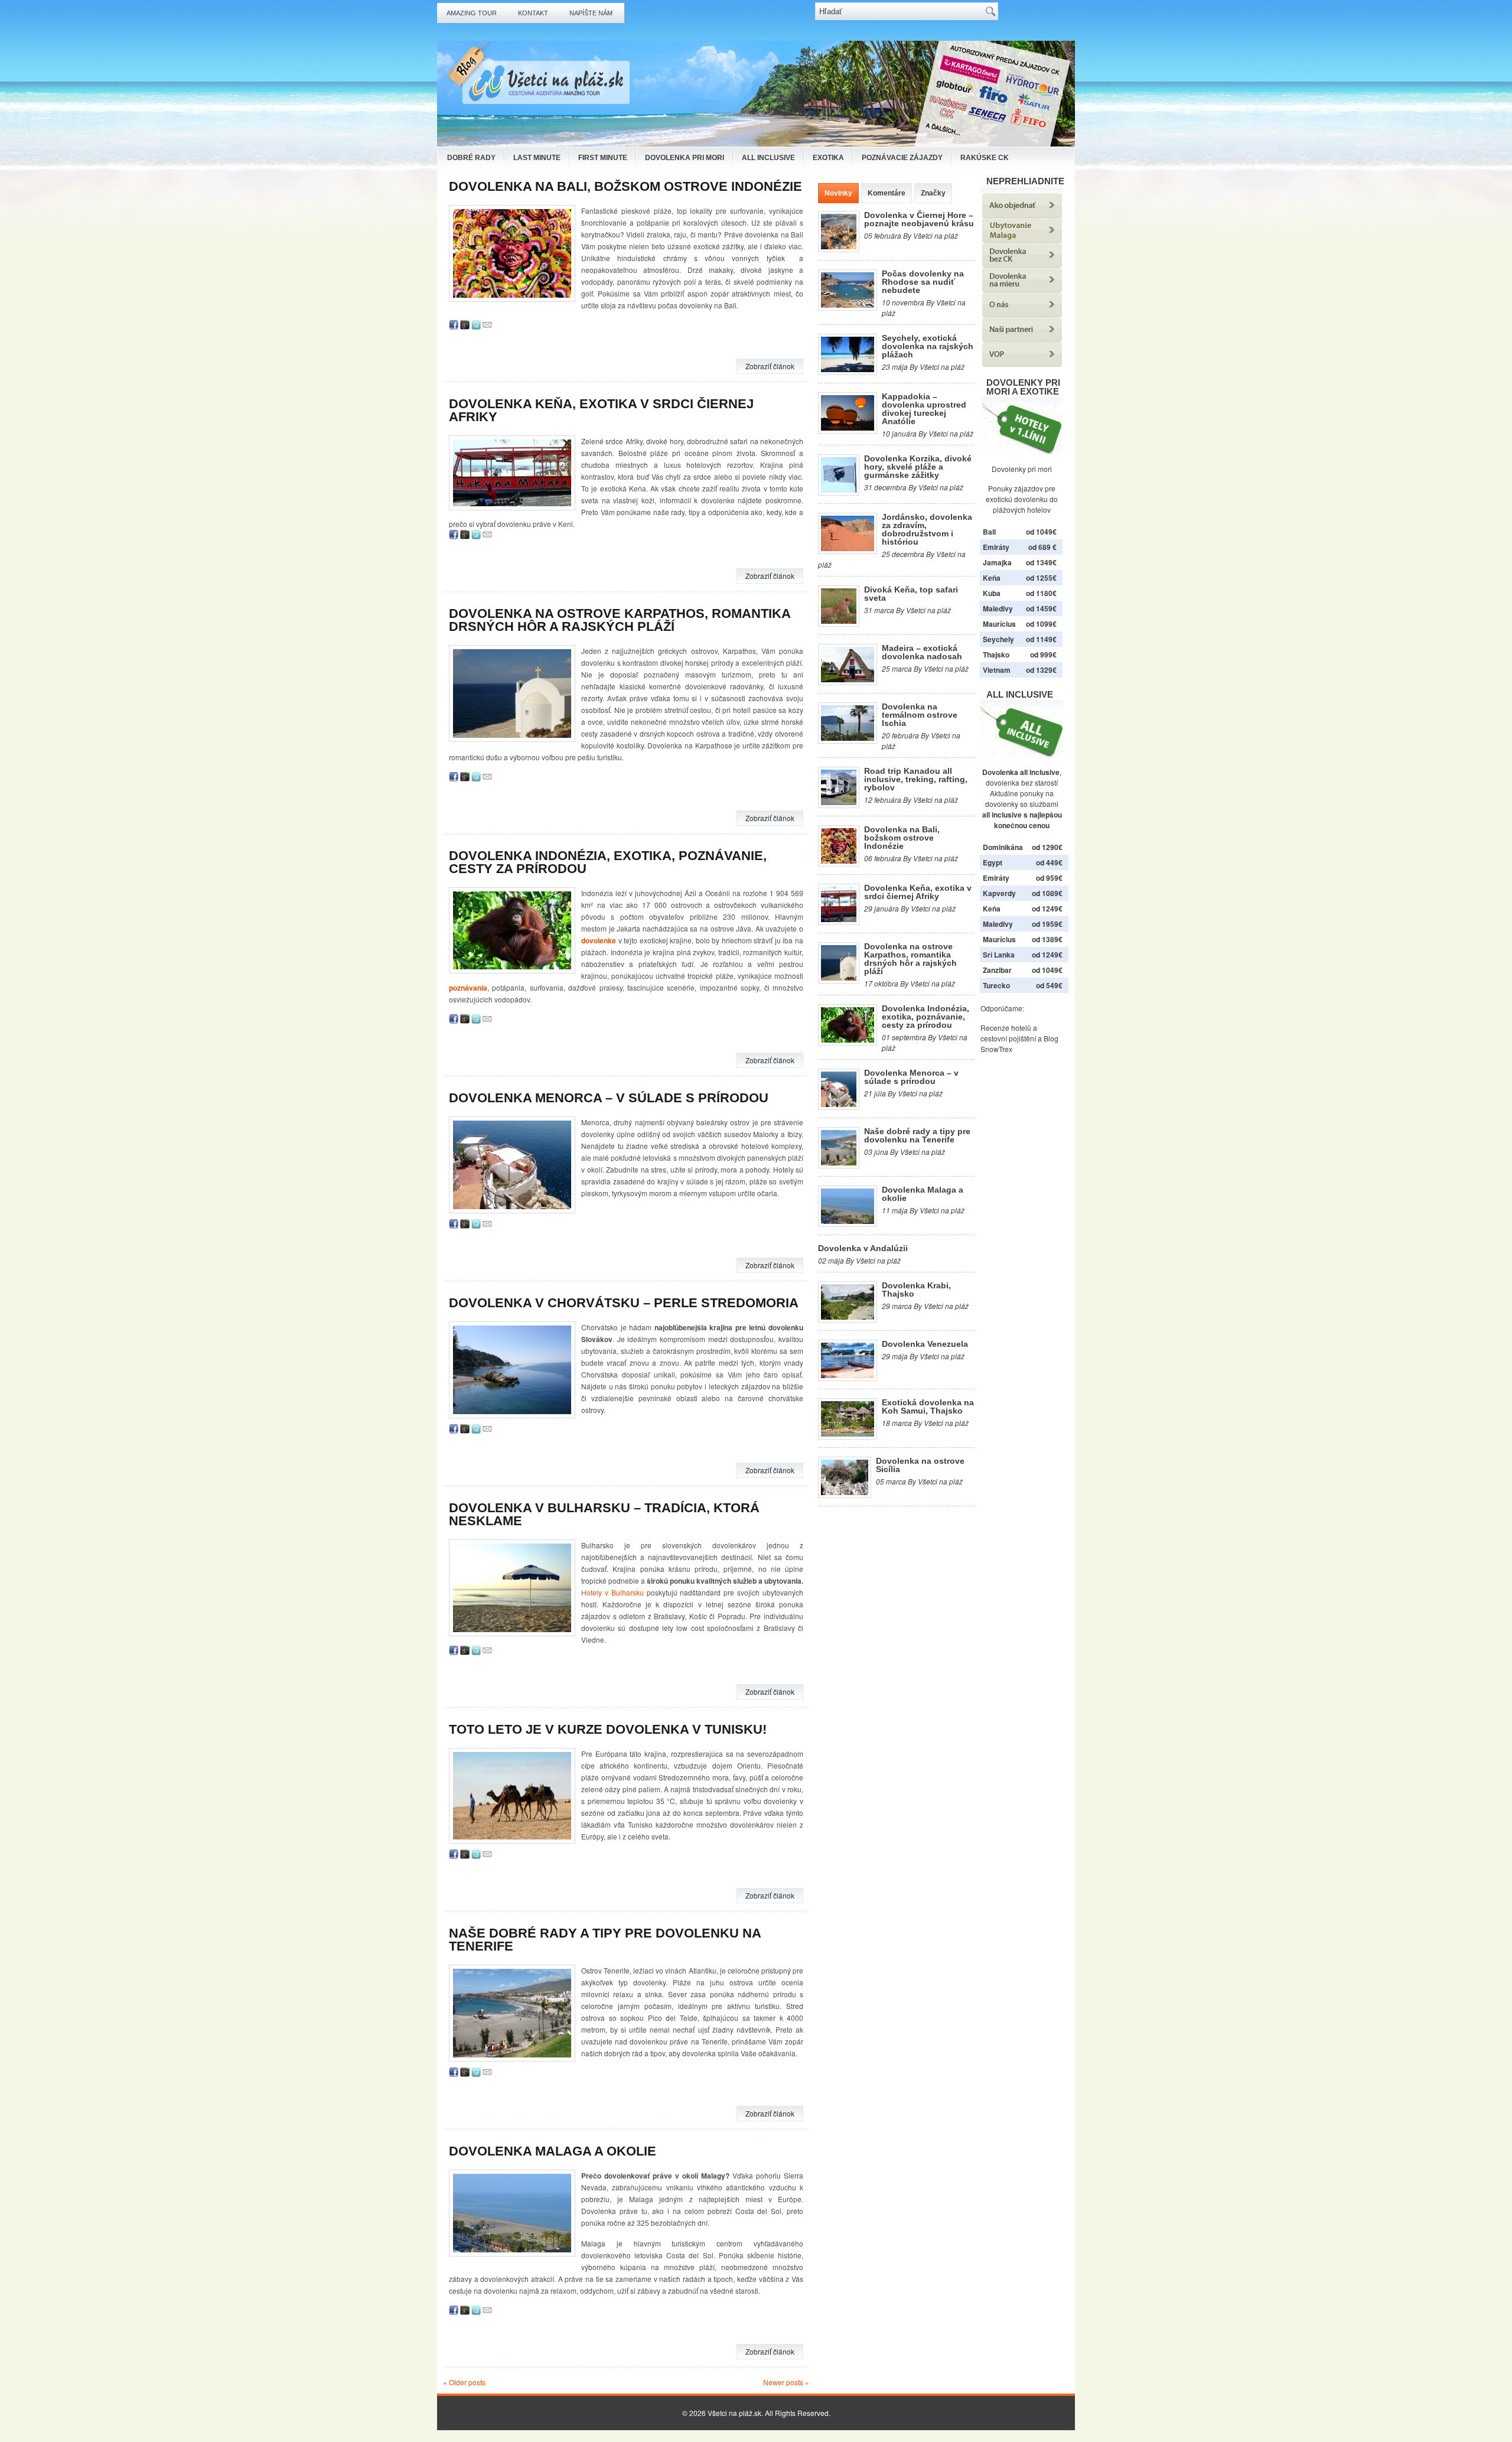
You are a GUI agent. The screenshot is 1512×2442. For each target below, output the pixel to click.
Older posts (464, 2382)
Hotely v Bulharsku (612, 1592)
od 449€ (1049, 862)
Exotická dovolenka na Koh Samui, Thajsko (928, 1406)
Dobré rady (471, 158)
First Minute (603, 158)
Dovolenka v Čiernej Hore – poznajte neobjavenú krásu (919, 219)
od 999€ (1043, 655)
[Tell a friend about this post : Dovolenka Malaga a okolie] (487, 2312)
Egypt (993, 862)
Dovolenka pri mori (685, 158)
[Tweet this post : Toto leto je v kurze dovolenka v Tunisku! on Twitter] (476, 1856)
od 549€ (1049, 985)
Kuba (992, 593)
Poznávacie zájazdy (902, 158)
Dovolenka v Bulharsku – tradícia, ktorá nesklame (604, 1514)
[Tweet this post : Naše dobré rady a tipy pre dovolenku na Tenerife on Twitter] (476, 2074)
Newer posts (786, 2382)
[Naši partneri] (1022, 339)
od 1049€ (1047, 970)
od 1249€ (1047, 909)
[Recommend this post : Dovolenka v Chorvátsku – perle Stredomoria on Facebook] (454, 1430)
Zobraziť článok (770, 366)
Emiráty (996, 547)
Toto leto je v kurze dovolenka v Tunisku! (608, 1729)
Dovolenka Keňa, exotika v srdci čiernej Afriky (601, 410)
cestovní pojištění (1008, 1038)
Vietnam (997, 670)
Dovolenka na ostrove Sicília (920, 1465)
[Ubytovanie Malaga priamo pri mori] (1022, 240)
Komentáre (887, 193)
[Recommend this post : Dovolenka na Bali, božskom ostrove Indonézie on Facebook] (454, 326)
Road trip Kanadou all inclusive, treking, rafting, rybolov (916, 779)
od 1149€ (1041, 639)
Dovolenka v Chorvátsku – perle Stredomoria (624, 1303)
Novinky (838, 193)
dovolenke (599, 940)
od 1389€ (1047, 939)
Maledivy (998, 608)
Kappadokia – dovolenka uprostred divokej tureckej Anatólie (924, 409)
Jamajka (997, 562)
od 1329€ (1041, 670)
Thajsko (996, 655)
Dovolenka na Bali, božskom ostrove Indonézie (625, 186)
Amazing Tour (472, 13)
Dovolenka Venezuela (925, 1344)
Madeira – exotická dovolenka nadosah (922, 652)
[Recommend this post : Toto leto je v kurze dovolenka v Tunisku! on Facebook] (454, 1856)
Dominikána (1003, 847)
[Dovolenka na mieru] (1022, 289)
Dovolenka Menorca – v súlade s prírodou (609, 1098)
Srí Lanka (999, 955)
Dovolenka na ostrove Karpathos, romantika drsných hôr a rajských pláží (620, 620)
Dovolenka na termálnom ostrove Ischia (920, 715)
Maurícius (999, 624)
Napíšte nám (591, 13)
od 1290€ (1047, 847)
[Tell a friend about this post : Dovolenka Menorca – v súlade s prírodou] (487, 1225)
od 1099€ (1041, 624)
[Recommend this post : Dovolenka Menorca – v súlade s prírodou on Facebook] (454, 1225)
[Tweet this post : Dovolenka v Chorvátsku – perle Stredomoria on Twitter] (476, 1430)
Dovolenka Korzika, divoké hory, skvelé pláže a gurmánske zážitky (918, 467)
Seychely (998, 639)
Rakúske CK (985, 158)
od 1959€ (1047, 924)
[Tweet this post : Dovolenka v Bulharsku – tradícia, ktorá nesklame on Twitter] (476, 1652)
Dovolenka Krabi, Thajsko (916, 1290)
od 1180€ (1041, 593)
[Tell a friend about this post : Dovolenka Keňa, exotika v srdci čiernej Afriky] (487, 536)
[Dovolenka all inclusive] (1022, 755)
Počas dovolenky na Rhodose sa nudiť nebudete (923, 282)
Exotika (828, 158)
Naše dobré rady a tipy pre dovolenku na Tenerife (605, 1940)
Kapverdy (999, 893)
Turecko (996, 985)
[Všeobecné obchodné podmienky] (1022, 364)
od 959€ (1049, 878)
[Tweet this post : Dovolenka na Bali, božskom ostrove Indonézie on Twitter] (476, 326)
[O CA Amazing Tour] (1022, 314)
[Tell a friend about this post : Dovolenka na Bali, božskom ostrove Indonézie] (487, 326)
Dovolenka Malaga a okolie (553, 2151)
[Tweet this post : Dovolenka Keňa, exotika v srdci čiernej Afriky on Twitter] (476, 536)
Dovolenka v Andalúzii (863, 1248)
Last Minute (537, 158)
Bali (989, 532)
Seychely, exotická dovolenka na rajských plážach (928, 346)
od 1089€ (1047, 893)
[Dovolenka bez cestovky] (1022, 264)
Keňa (992, 578)
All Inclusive (768, 158)
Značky (933, 193)
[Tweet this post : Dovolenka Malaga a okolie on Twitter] (476, 2312)
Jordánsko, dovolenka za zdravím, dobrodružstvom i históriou (927, 529)
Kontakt (533, 13)
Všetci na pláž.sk (734, 2413)
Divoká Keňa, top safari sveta (911, 594)
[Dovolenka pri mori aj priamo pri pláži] (1022, 429)
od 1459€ (1041, 608)
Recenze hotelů (1006, 1028)
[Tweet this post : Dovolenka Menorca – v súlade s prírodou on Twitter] (476, 1225)
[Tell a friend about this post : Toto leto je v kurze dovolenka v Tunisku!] (487, 1856)
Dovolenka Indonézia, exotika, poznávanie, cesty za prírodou (608, 862)
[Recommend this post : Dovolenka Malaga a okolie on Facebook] (454, 2312)
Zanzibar (997, 970)
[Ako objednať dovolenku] (1022, 215)
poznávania (468, 988)
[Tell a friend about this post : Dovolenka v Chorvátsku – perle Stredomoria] (487, 1430)
